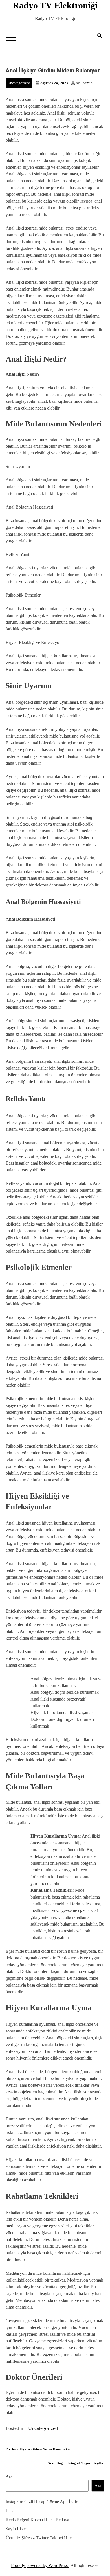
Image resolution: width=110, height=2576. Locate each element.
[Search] (100, 36)
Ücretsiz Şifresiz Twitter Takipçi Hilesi (40, 2538)
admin (88, 83)
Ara (9, 2476)
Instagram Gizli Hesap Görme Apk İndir (41, 2502)
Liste (10, 2511)
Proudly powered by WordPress (40, 2565)
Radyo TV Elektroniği (55, 5)
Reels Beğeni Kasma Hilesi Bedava (37, 2520)
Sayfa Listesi (17, 2529)
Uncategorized (19, 83)
